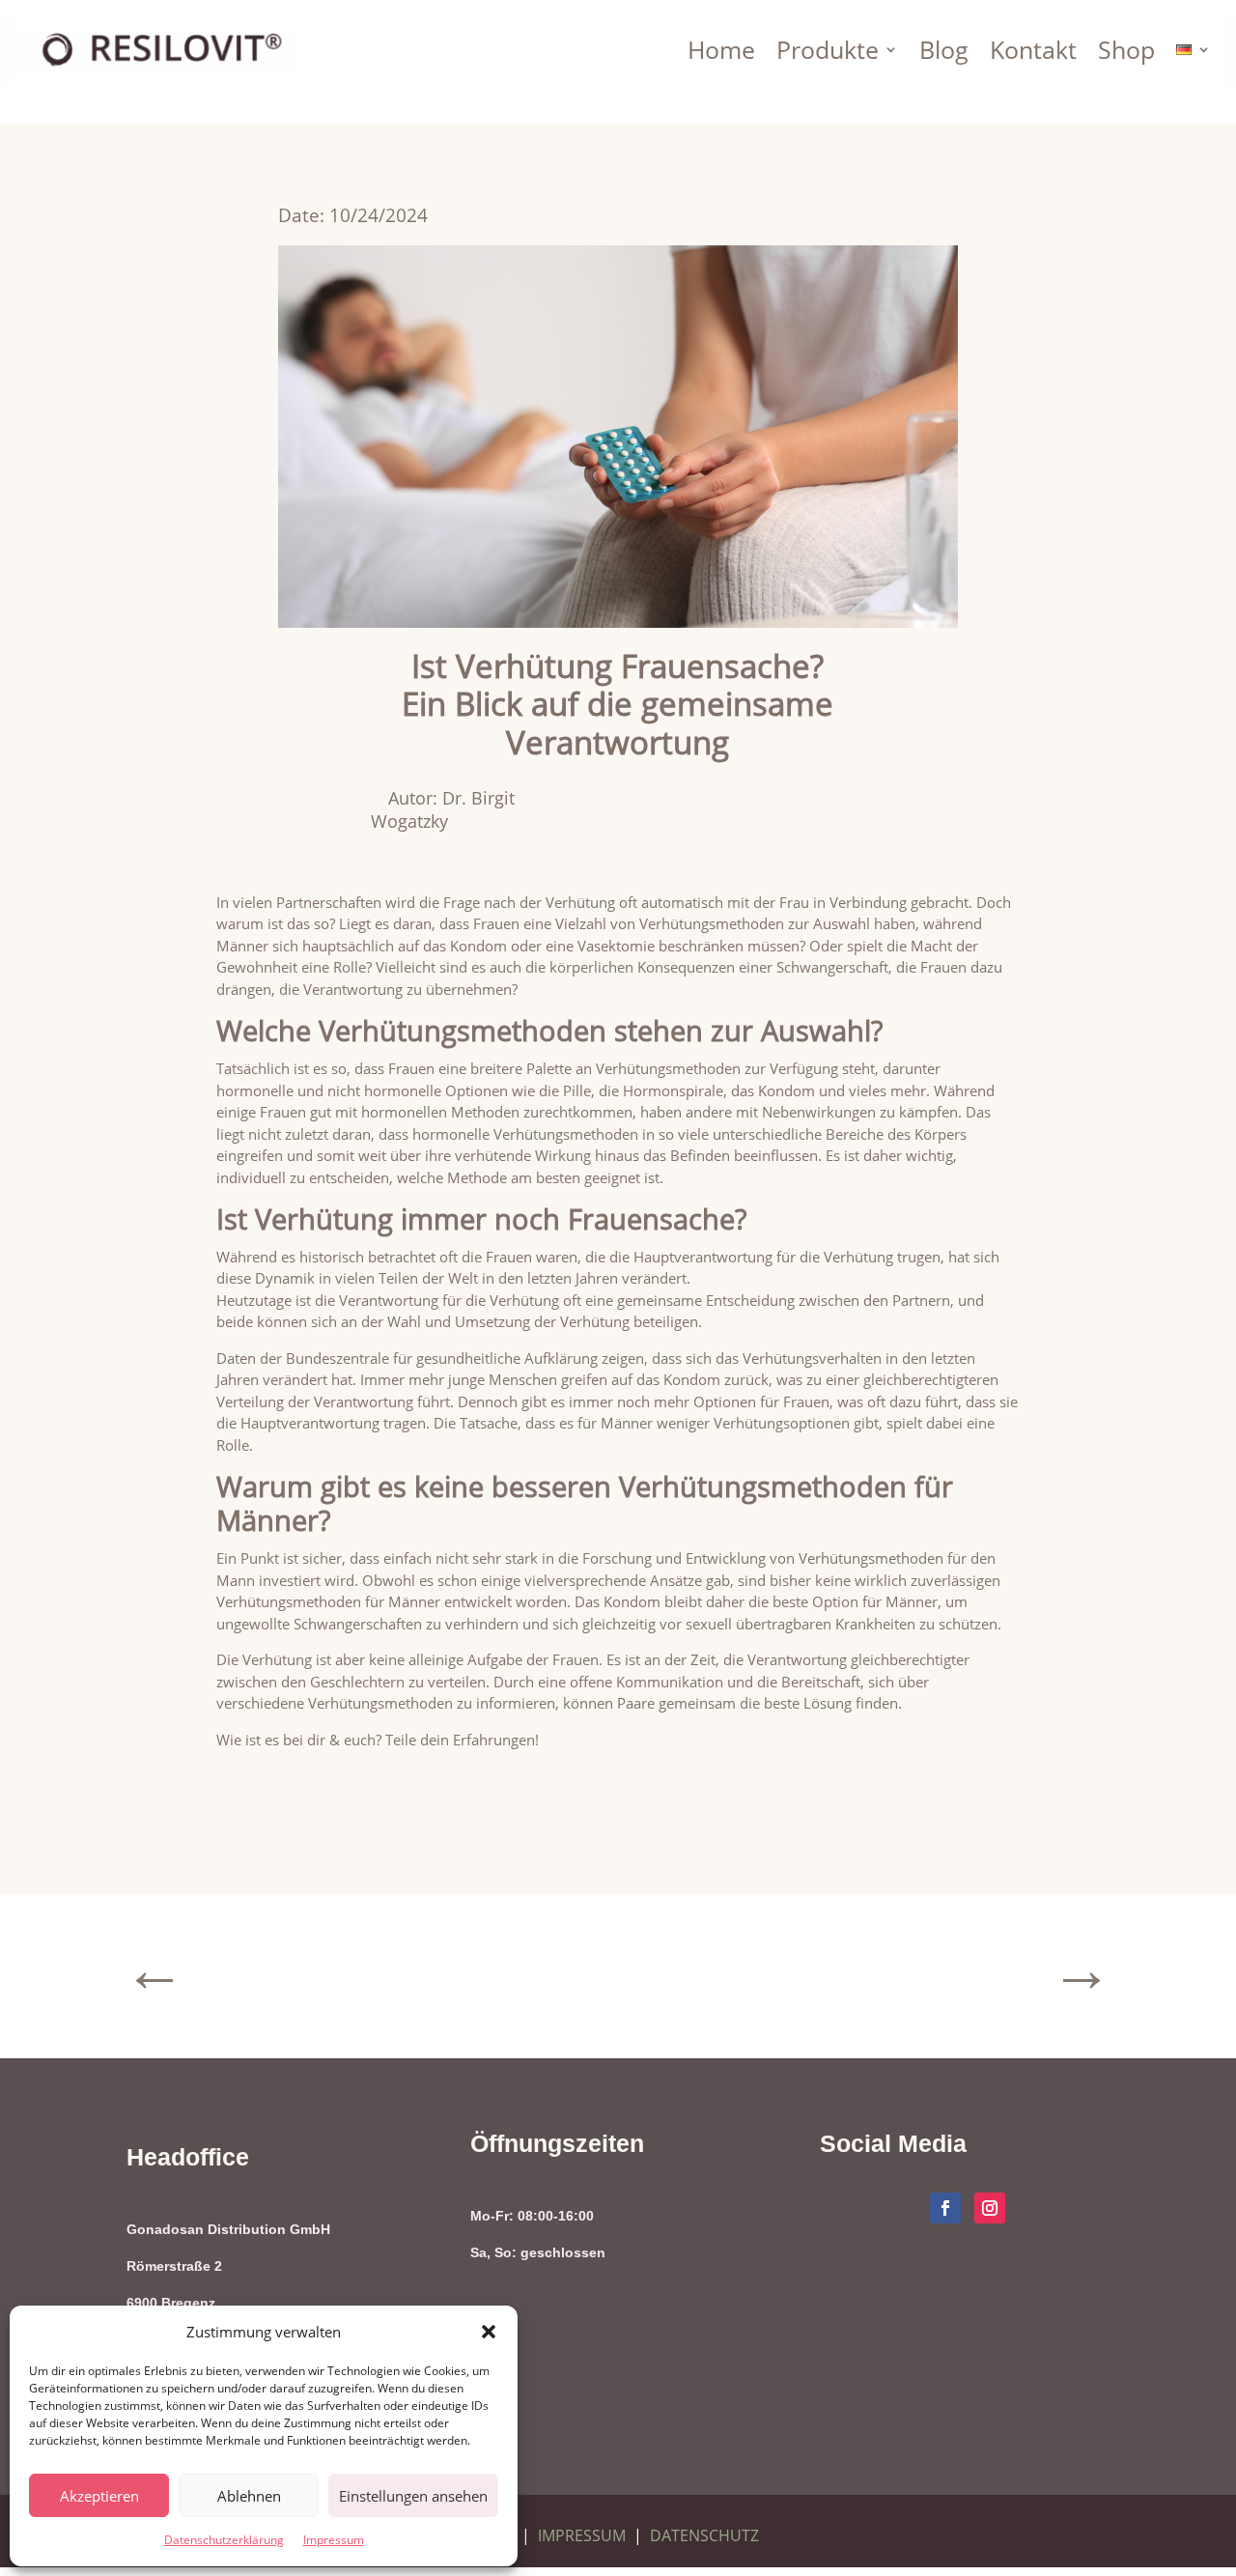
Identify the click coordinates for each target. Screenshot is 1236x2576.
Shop (1126, 49)
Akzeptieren (99, 2496)
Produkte (828, 49)
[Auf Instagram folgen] (990, 2208)
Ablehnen (249, 2496)
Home (721, 49)
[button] (489, 2332)
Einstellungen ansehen (413, 2496)
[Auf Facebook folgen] (945, 2208)
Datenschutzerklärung (224, 2540)
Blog (944, 49)
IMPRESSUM (582, 2535)
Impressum (334, 2540)
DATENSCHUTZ (704, 2535)
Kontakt (1033, 49)
